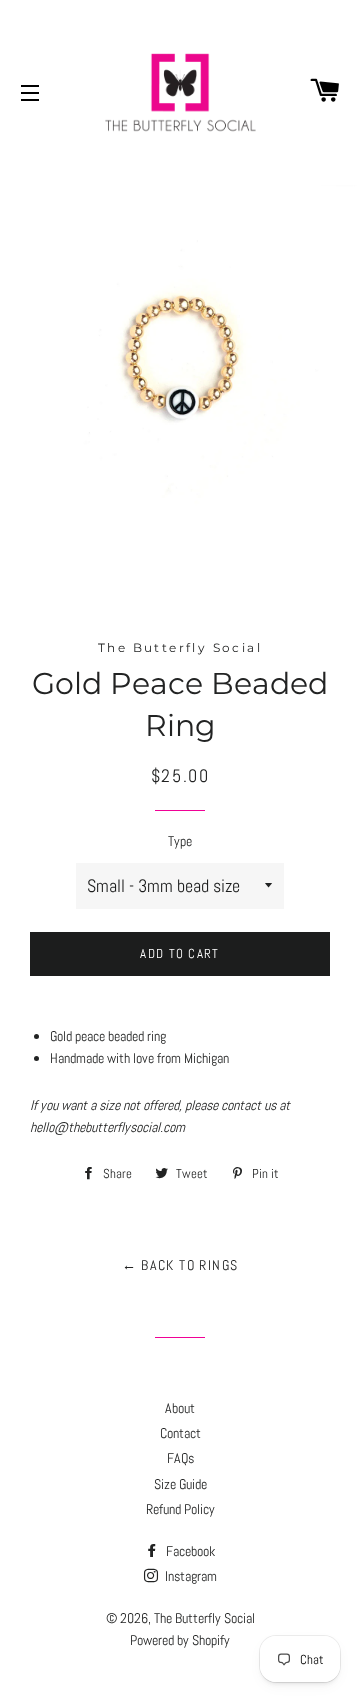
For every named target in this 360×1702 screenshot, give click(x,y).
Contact (180, 1433)
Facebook (189, 1551)
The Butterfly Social (204, 1618)
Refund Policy (180, 1509)
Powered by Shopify (180, 1640)
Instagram (189, 1576)
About (180, 1408)
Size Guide (180, 1484)
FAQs (180, 1458)
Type (180, 841)
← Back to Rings (180, 1265)
